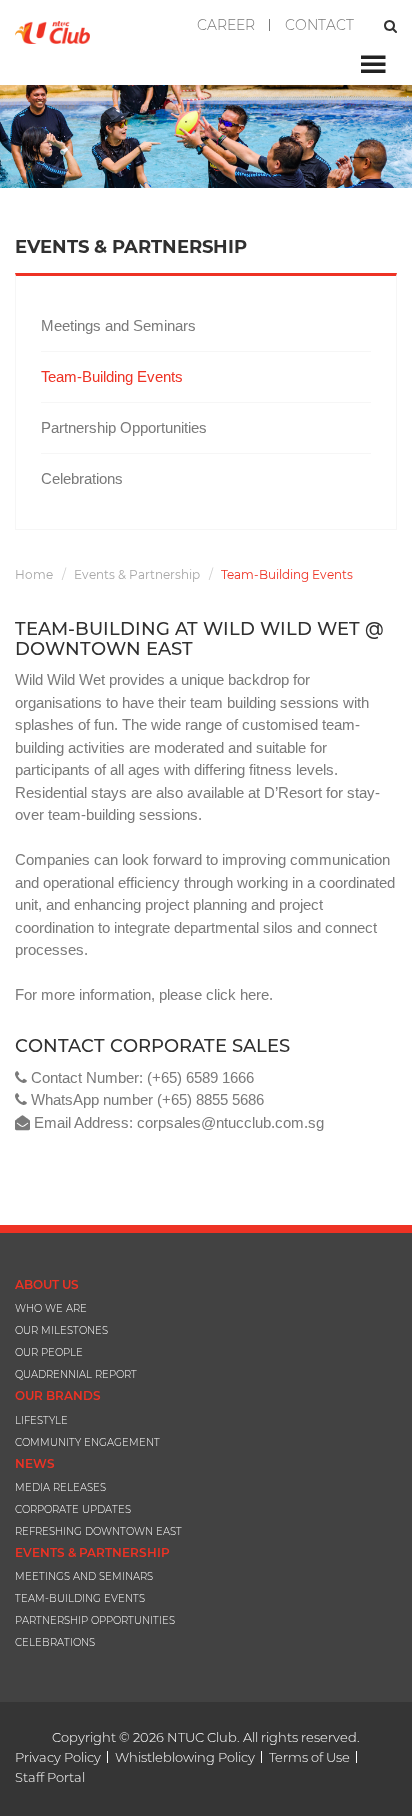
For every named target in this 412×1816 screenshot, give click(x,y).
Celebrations (82, 478)
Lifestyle (41, 1420)
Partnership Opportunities (124, 427)
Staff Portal (50, 1777)
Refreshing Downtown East (98, 1531)
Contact (319, 25)
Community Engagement (87, 1442)
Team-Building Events (112, 376)
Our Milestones (61, 1330)
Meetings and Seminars (118, 325)
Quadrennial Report (76, 1374)
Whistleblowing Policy (185, 1757)
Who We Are (51, 1308)
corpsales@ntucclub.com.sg (230, 1122)
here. (254, 994)
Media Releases (60, 1487)
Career (226, 25)
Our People (49, 1352)
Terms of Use (309, 1757)
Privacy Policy (58, 1757)
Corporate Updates (73, 1509)
